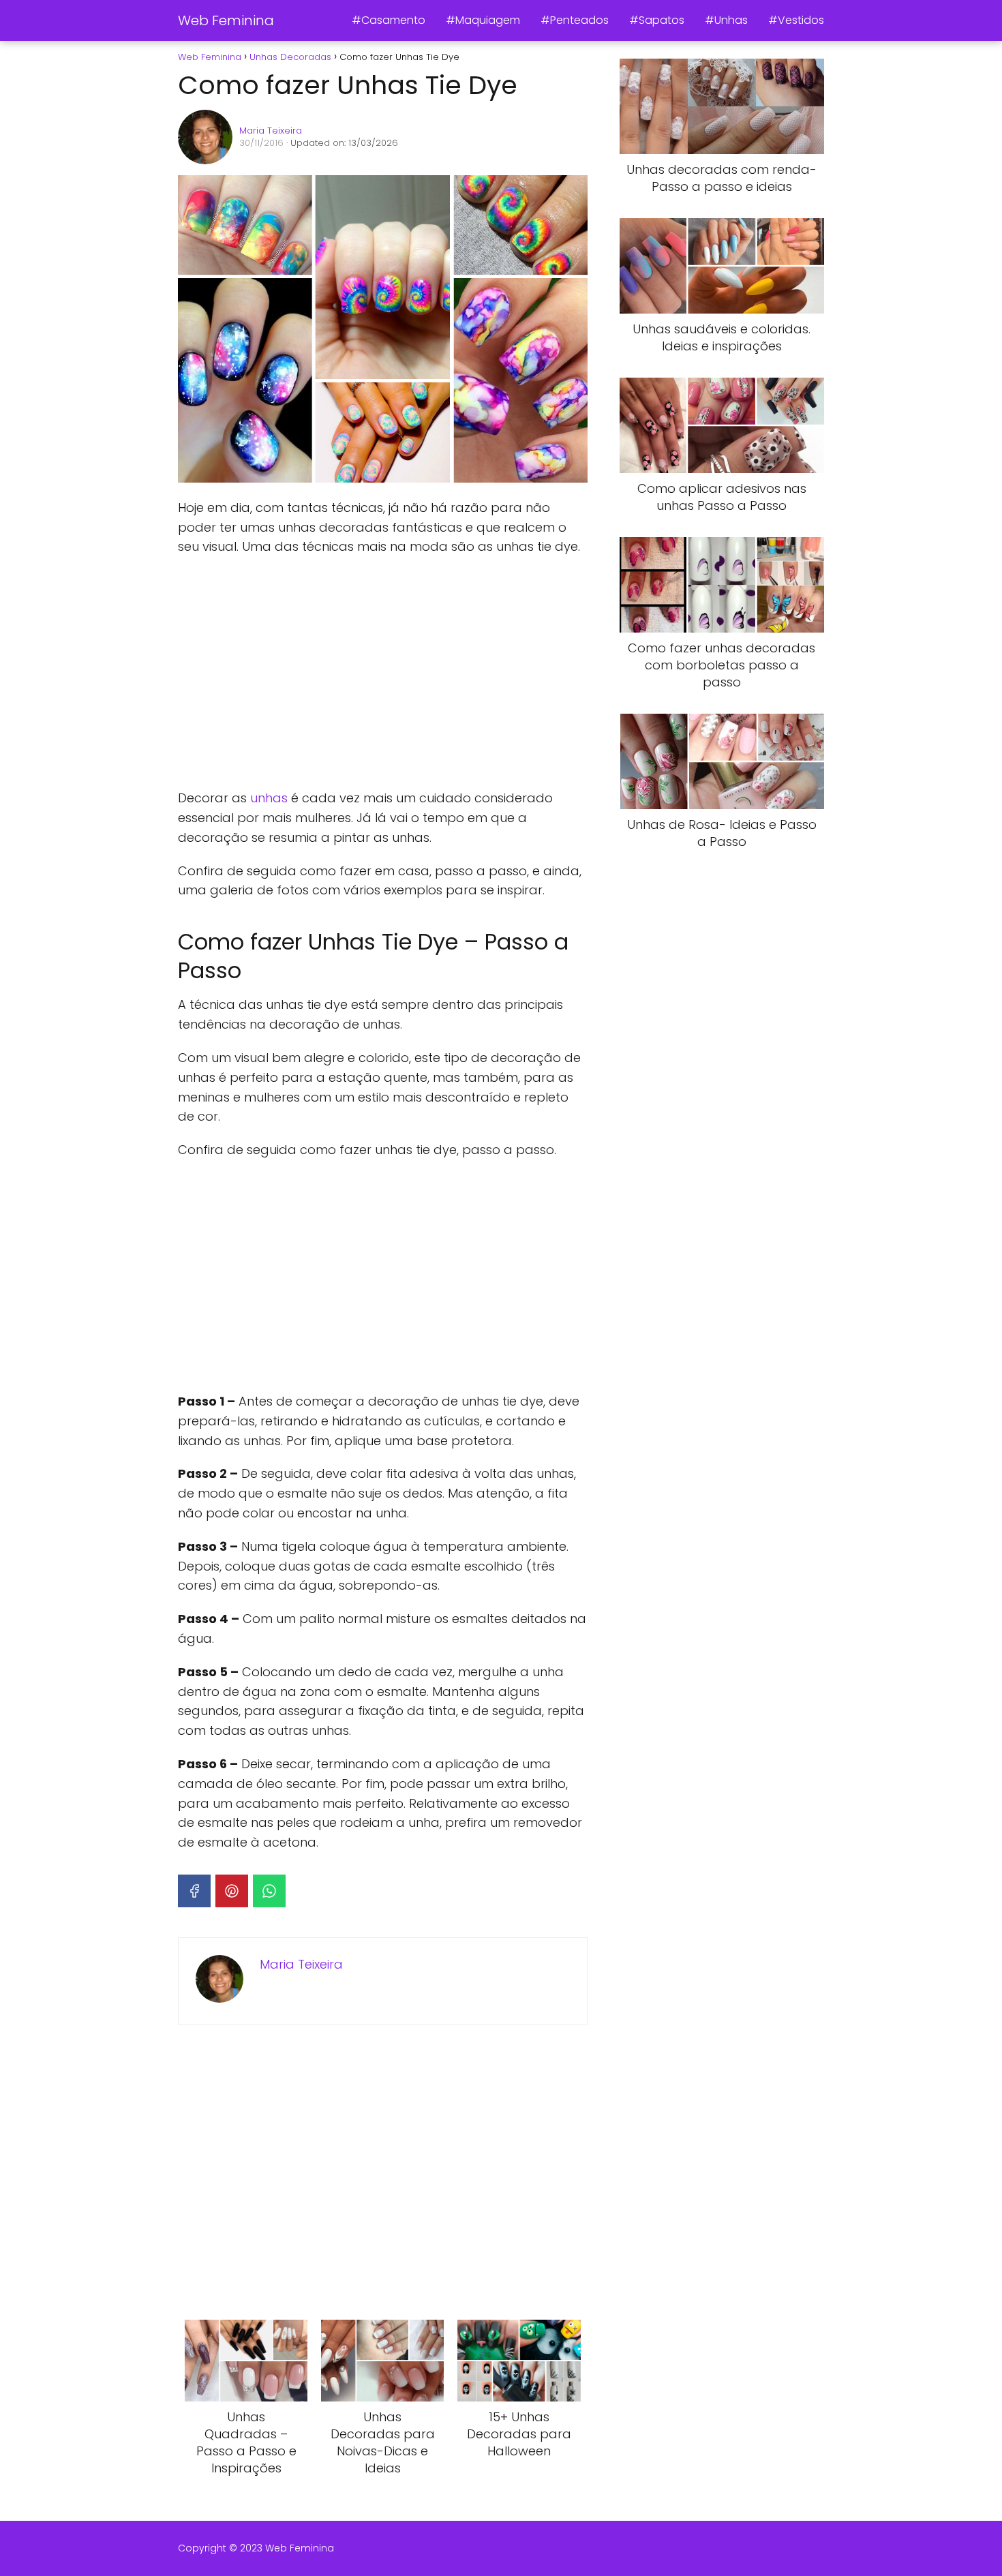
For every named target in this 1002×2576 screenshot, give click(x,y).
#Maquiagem (483, 20)
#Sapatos (657, 20)
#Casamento (389, 20)
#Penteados (575, 20)
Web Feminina (226, 20)
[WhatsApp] (269, 1891)
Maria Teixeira (271, 131)
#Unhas (726, 20)
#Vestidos (796, 20)
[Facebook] (194, 1891)
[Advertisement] (382, 673)
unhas (269, 798)
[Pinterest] (232, 1891)
